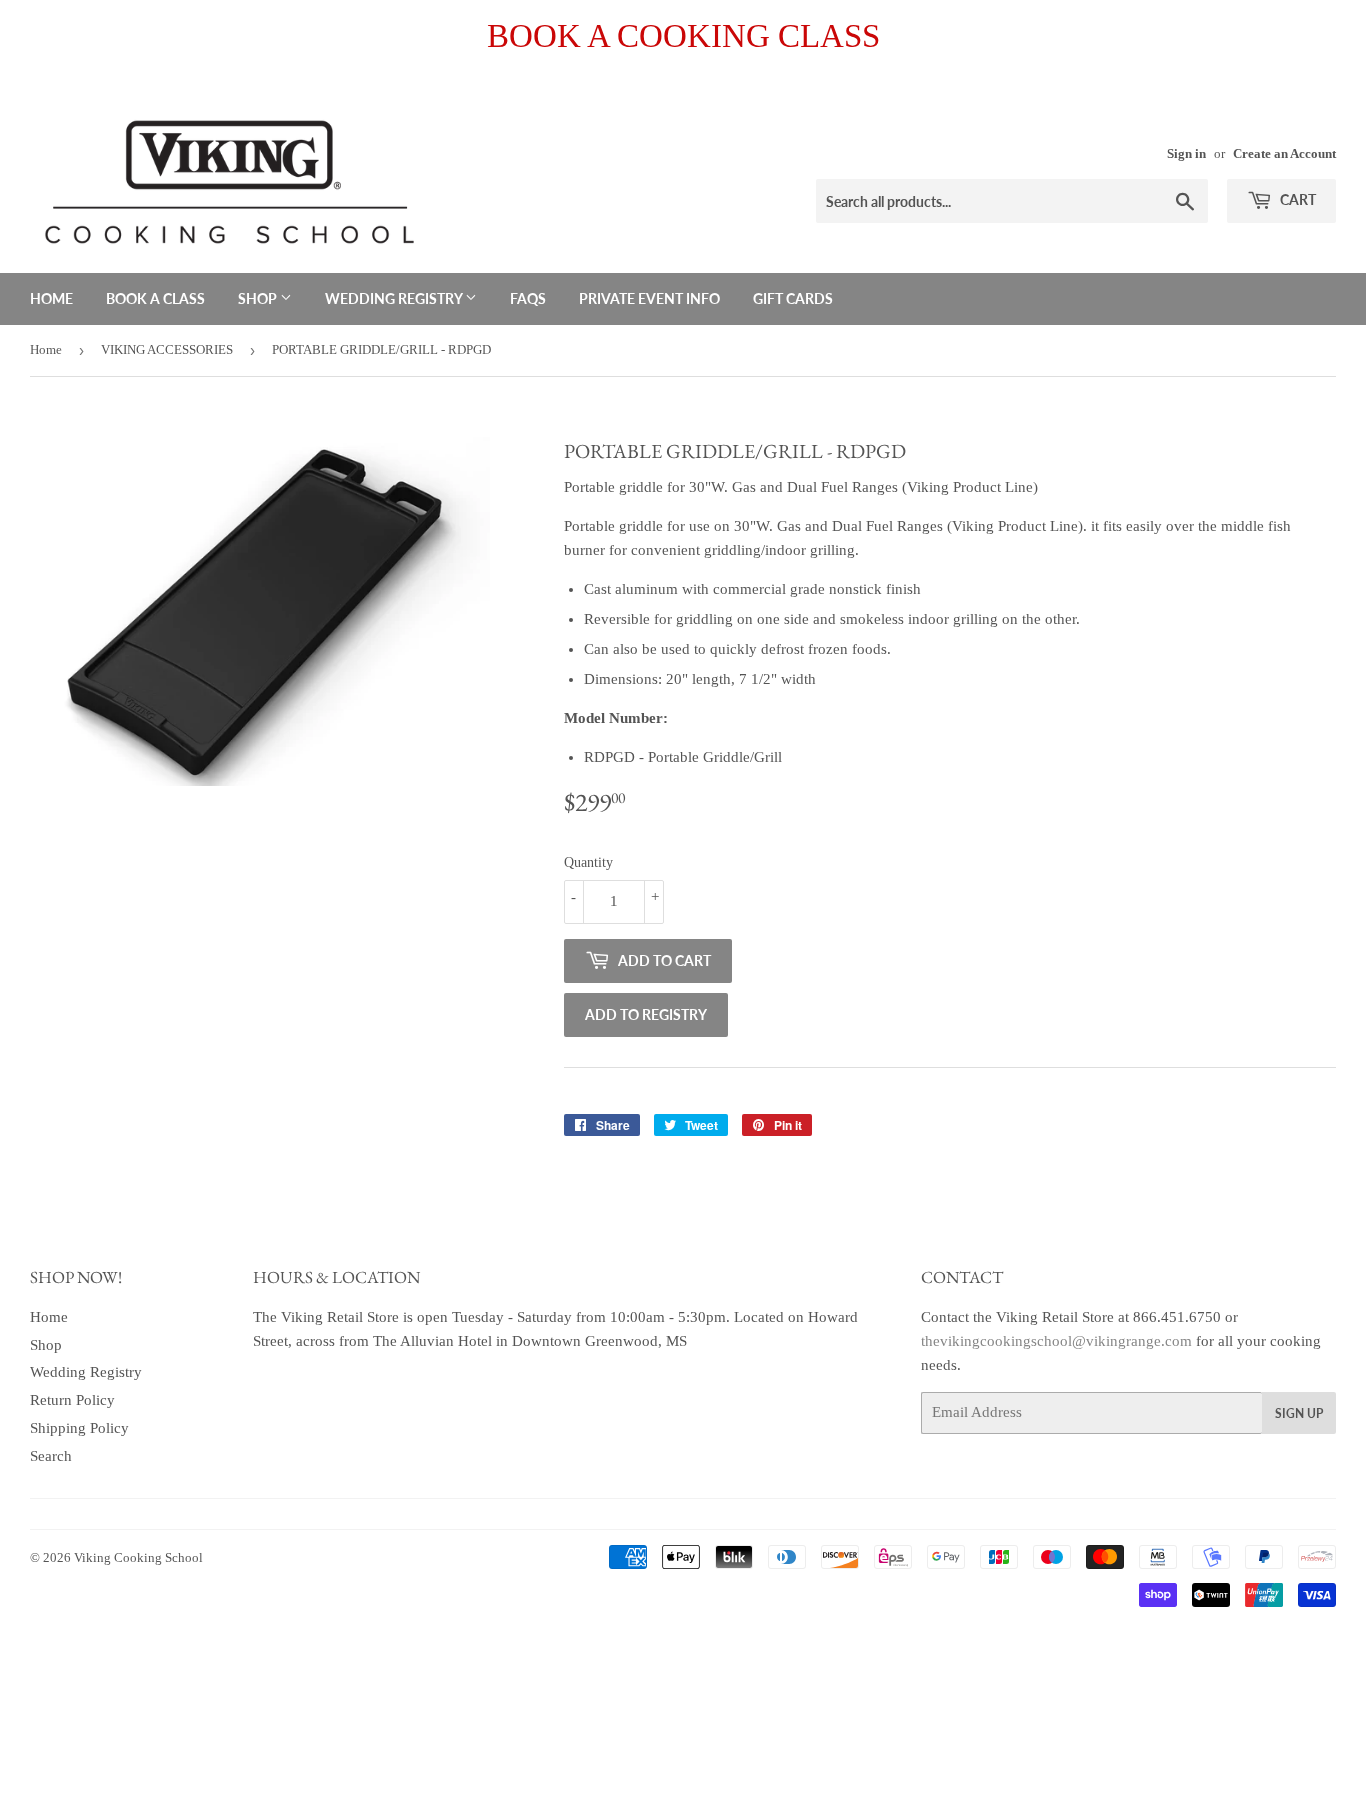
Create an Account (1284, 154)
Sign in (1186, 154)
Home (46, 349)
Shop (46, 1345)
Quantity (588, 862)
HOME (51, 298)
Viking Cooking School (138, 1557)
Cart (1296, 199)
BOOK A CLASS (155, 298)
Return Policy (72, 1400)
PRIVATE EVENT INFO (649, 298)
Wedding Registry (86, 1372)
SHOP (259, 298)
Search (51, 1456)
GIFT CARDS (793, 298)
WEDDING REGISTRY (395, 298)
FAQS (528, 298)
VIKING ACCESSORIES (167, 349)
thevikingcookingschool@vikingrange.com (1056, 1341)
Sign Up (1299, 1413)
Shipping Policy (79, 1428)
